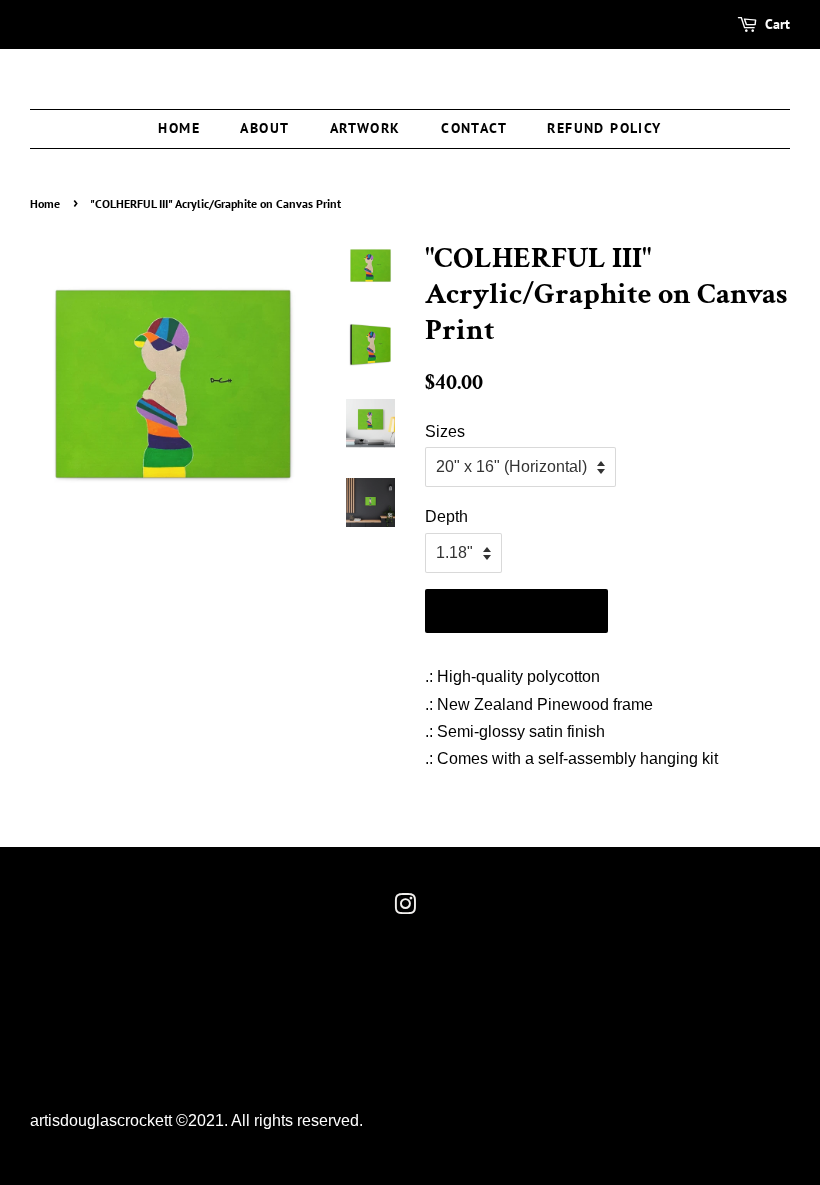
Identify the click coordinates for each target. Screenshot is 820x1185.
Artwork (365, 128)
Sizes (445, 431)
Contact (474, 128)
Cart (777, 24)
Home (179, 128)
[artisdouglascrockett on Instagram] (405, 908)
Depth (446, 516)
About (264, 128)
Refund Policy (604, 128)
